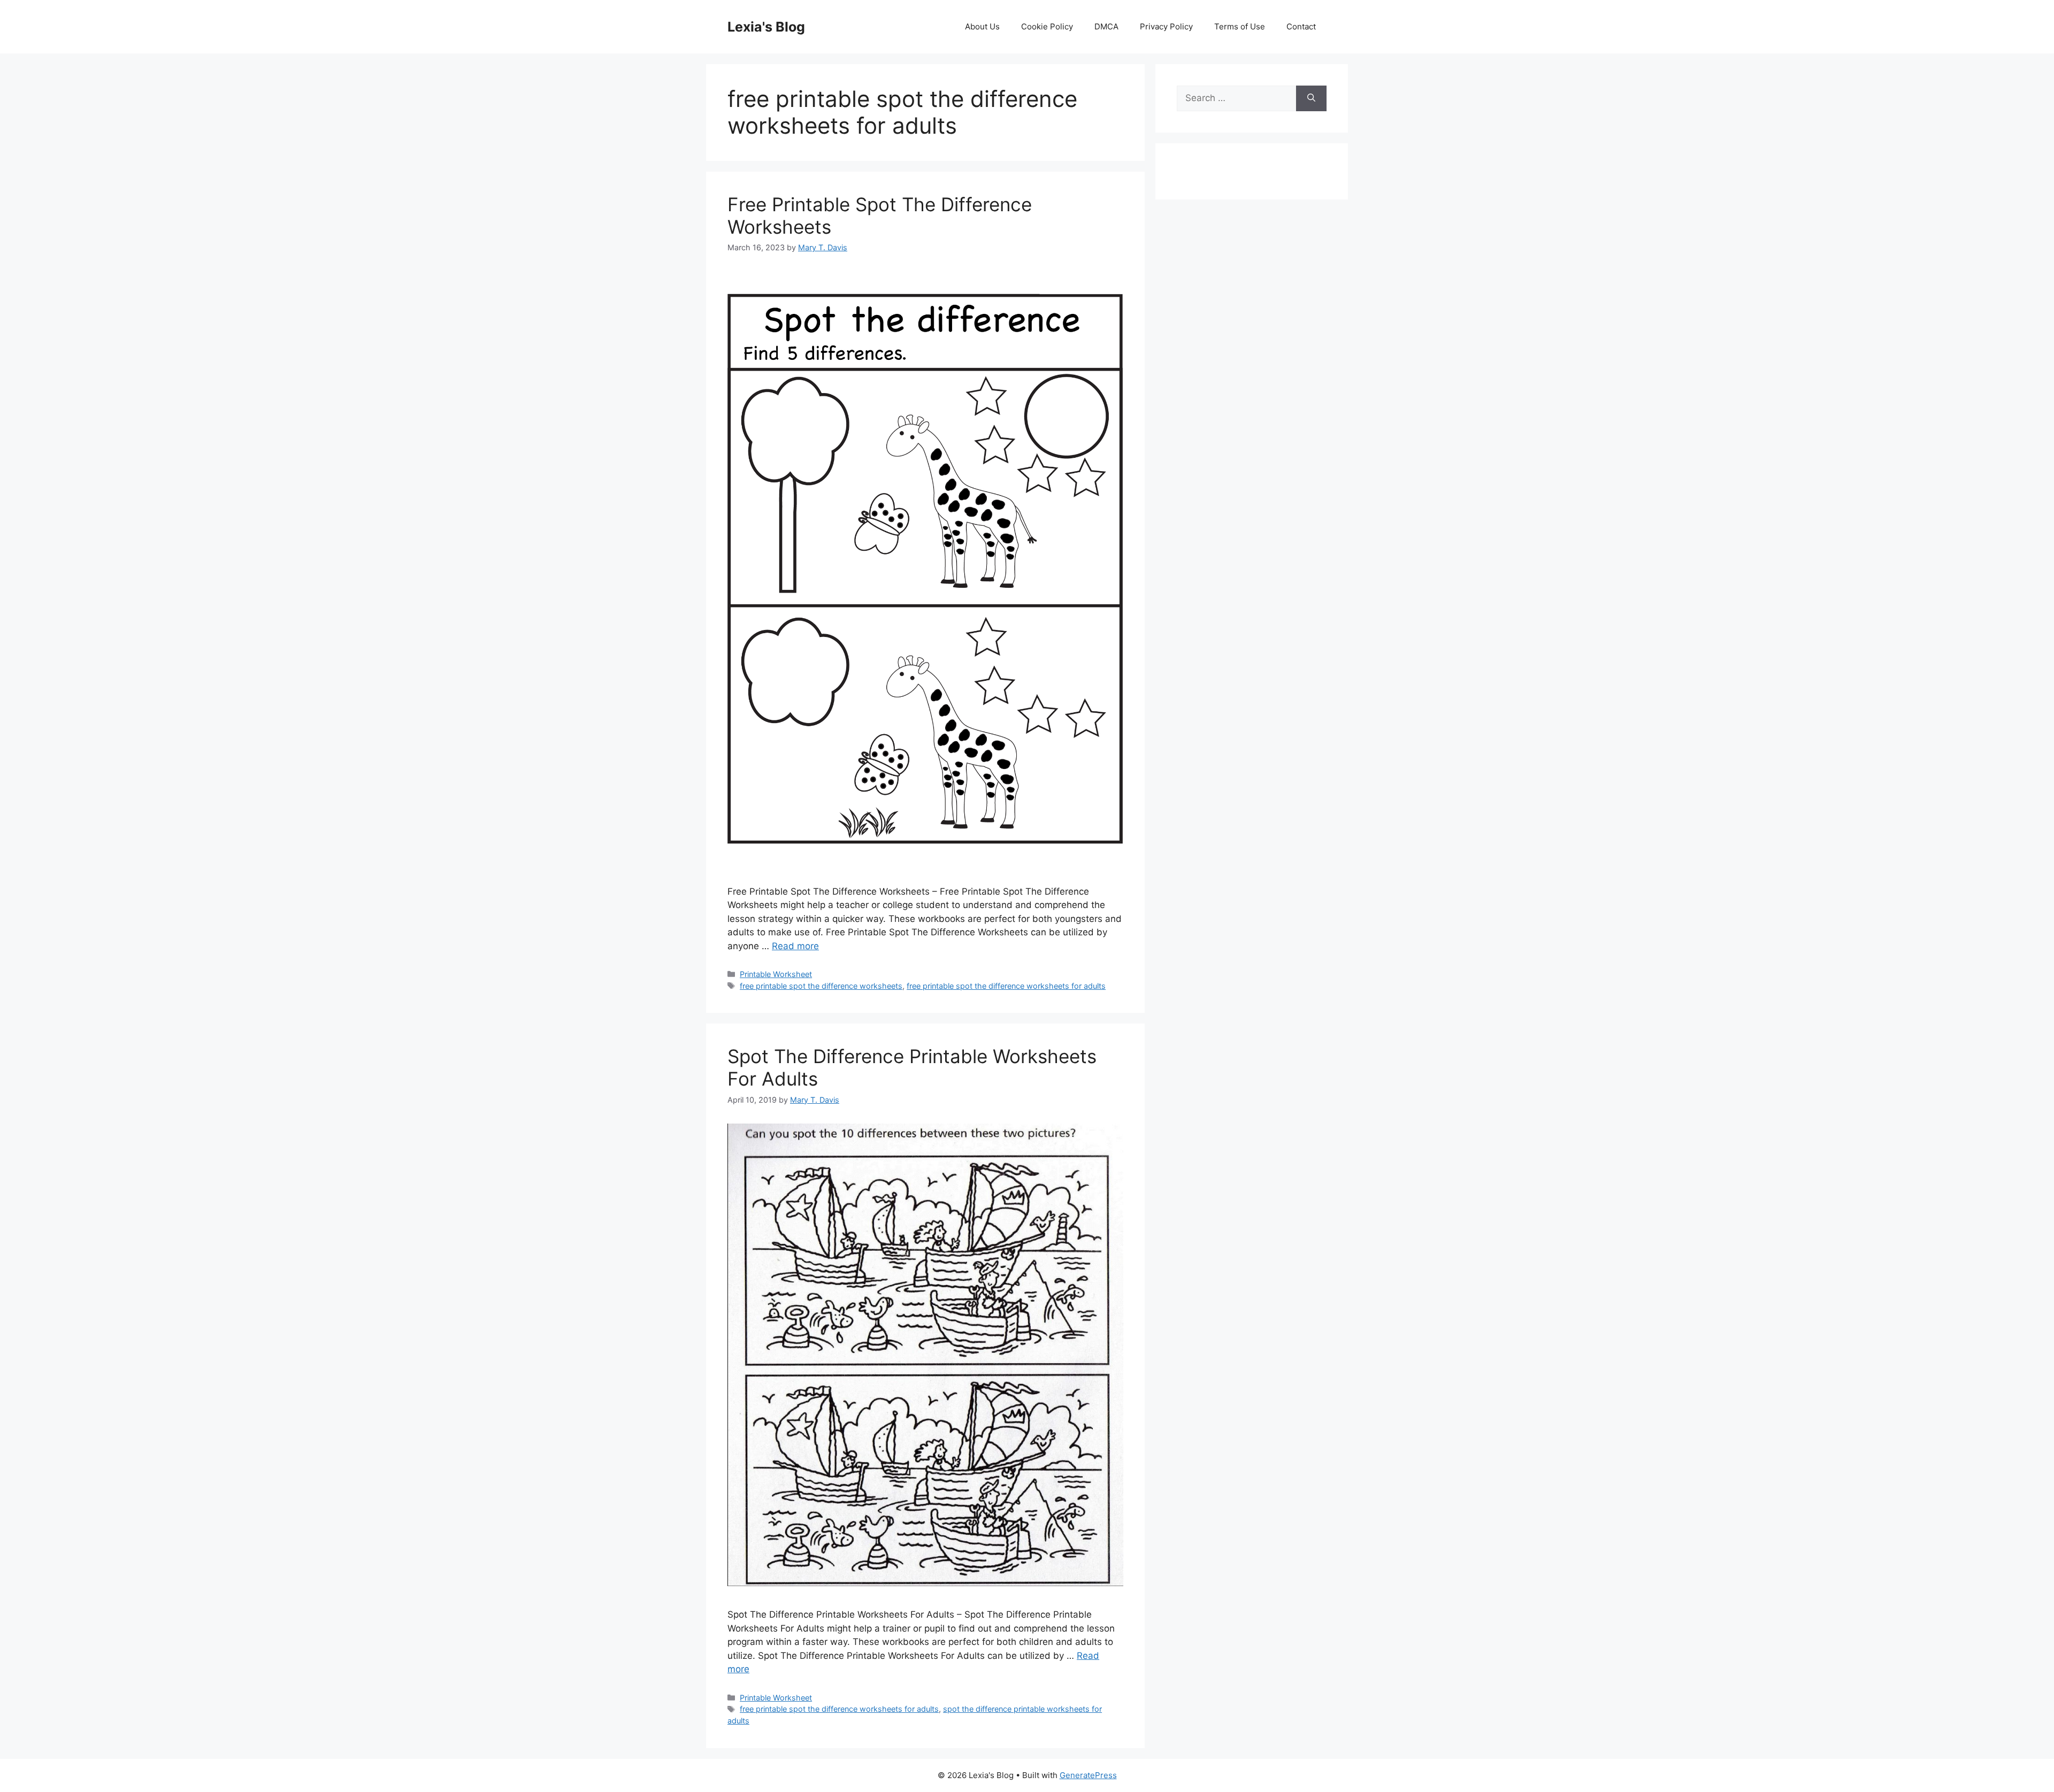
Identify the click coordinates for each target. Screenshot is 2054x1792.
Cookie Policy (1047, 26)
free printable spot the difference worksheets (821, 986)
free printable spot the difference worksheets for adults (1006, 986)
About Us (982, 26)
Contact (1301, 26)
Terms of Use (1240, 26)
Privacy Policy (1166, 26)
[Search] (1311, 98)
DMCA (1106, 26)
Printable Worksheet (776, 974)
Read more (795, 946)
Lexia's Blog (766, 27)
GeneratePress (1088, 1775)
